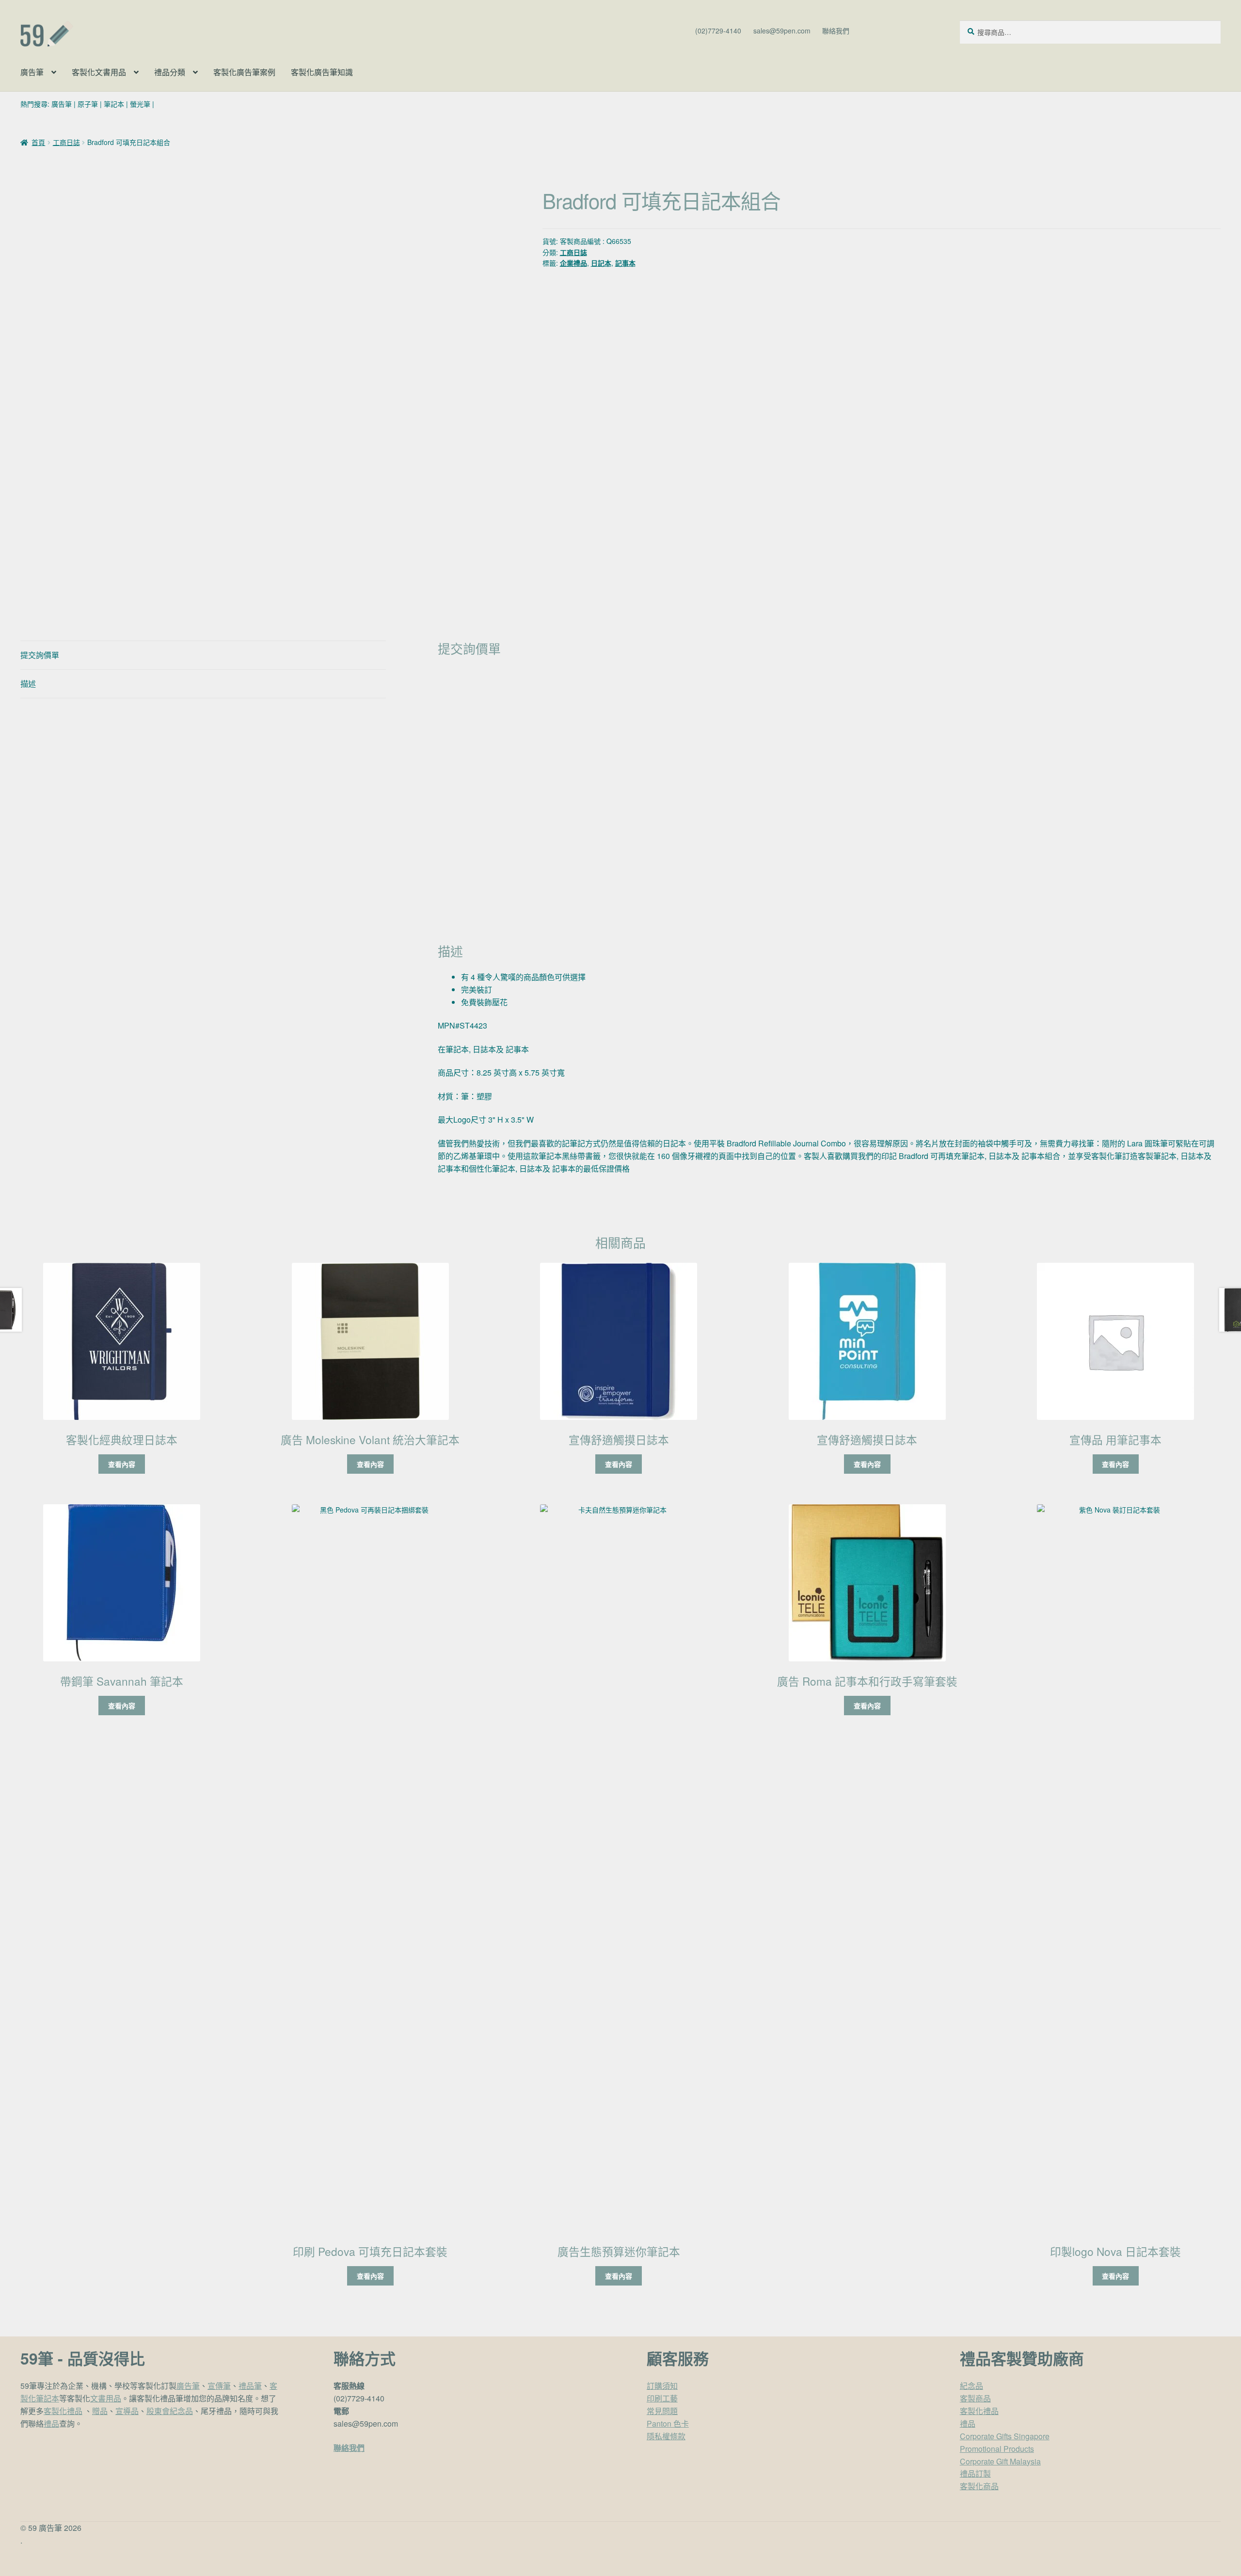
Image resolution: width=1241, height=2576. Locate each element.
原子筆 (88, 104)
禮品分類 (170, 72)
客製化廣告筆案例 (244, 72)
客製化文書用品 (99, 72)
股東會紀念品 (170, 2411)
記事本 (625, 263)
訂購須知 (662, 2386)
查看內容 (122, 1464)
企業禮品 (573, 263)
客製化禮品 (63, 2411)
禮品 (51, 2423)
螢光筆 (140, 104)
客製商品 (975, 2398)
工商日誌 (66, 142)
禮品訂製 (975, 2473)
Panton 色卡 (668, 2423)
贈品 (100, 2411)
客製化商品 (979, 2486)
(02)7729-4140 (718, 31)
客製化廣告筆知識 (322, 72)
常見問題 (662, 2411)
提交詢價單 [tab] (40, 655)
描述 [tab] (28, 684)
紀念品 (971, 2386)
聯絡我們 (836, 31)
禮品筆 (250, 2386)
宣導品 (127, 2411)
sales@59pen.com (782, 31)
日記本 (601, 263)
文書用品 (106, 2398)
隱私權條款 (666, 2436)
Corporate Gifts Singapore (1005, 2436)
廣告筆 (32, 72)
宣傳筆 (219, 2386)
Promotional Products (997, 2449)
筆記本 (114, 104)
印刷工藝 (662, 2398)
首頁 (38, 142)
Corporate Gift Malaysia (1000, 2461)
